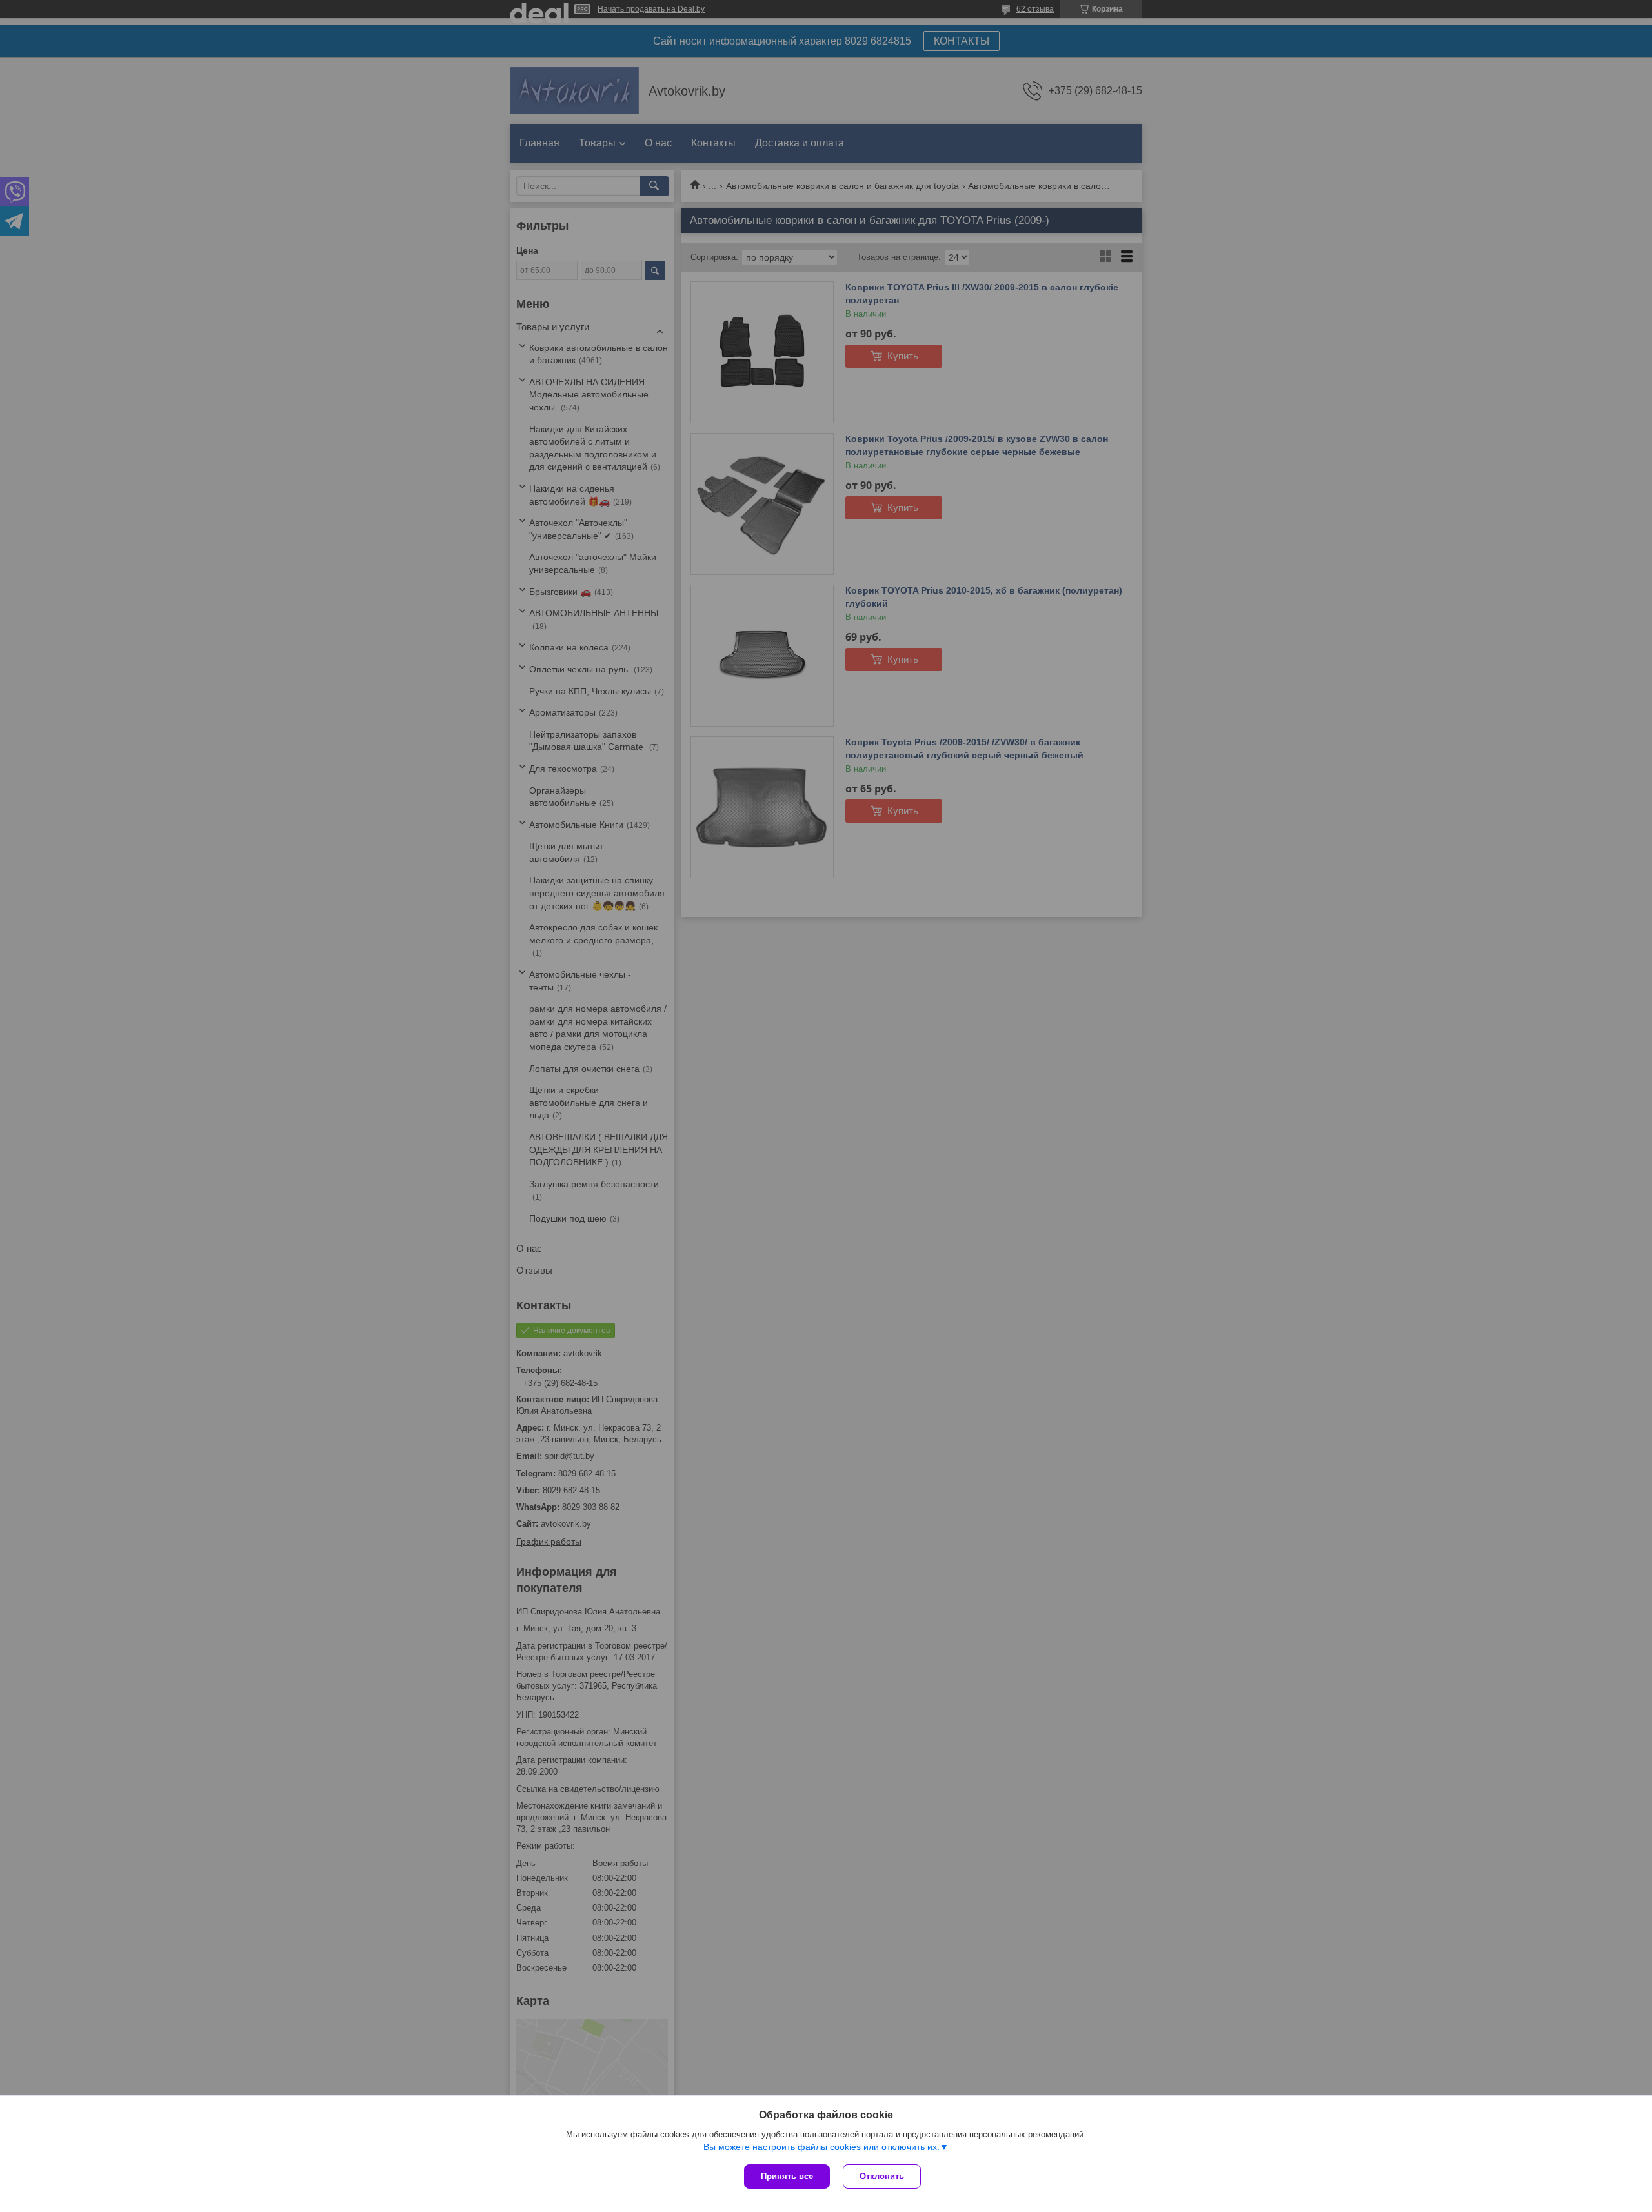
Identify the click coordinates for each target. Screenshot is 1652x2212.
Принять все (787, 2176)
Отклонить (882, 2176)
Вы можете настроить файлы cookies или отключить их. (821, 2147)
